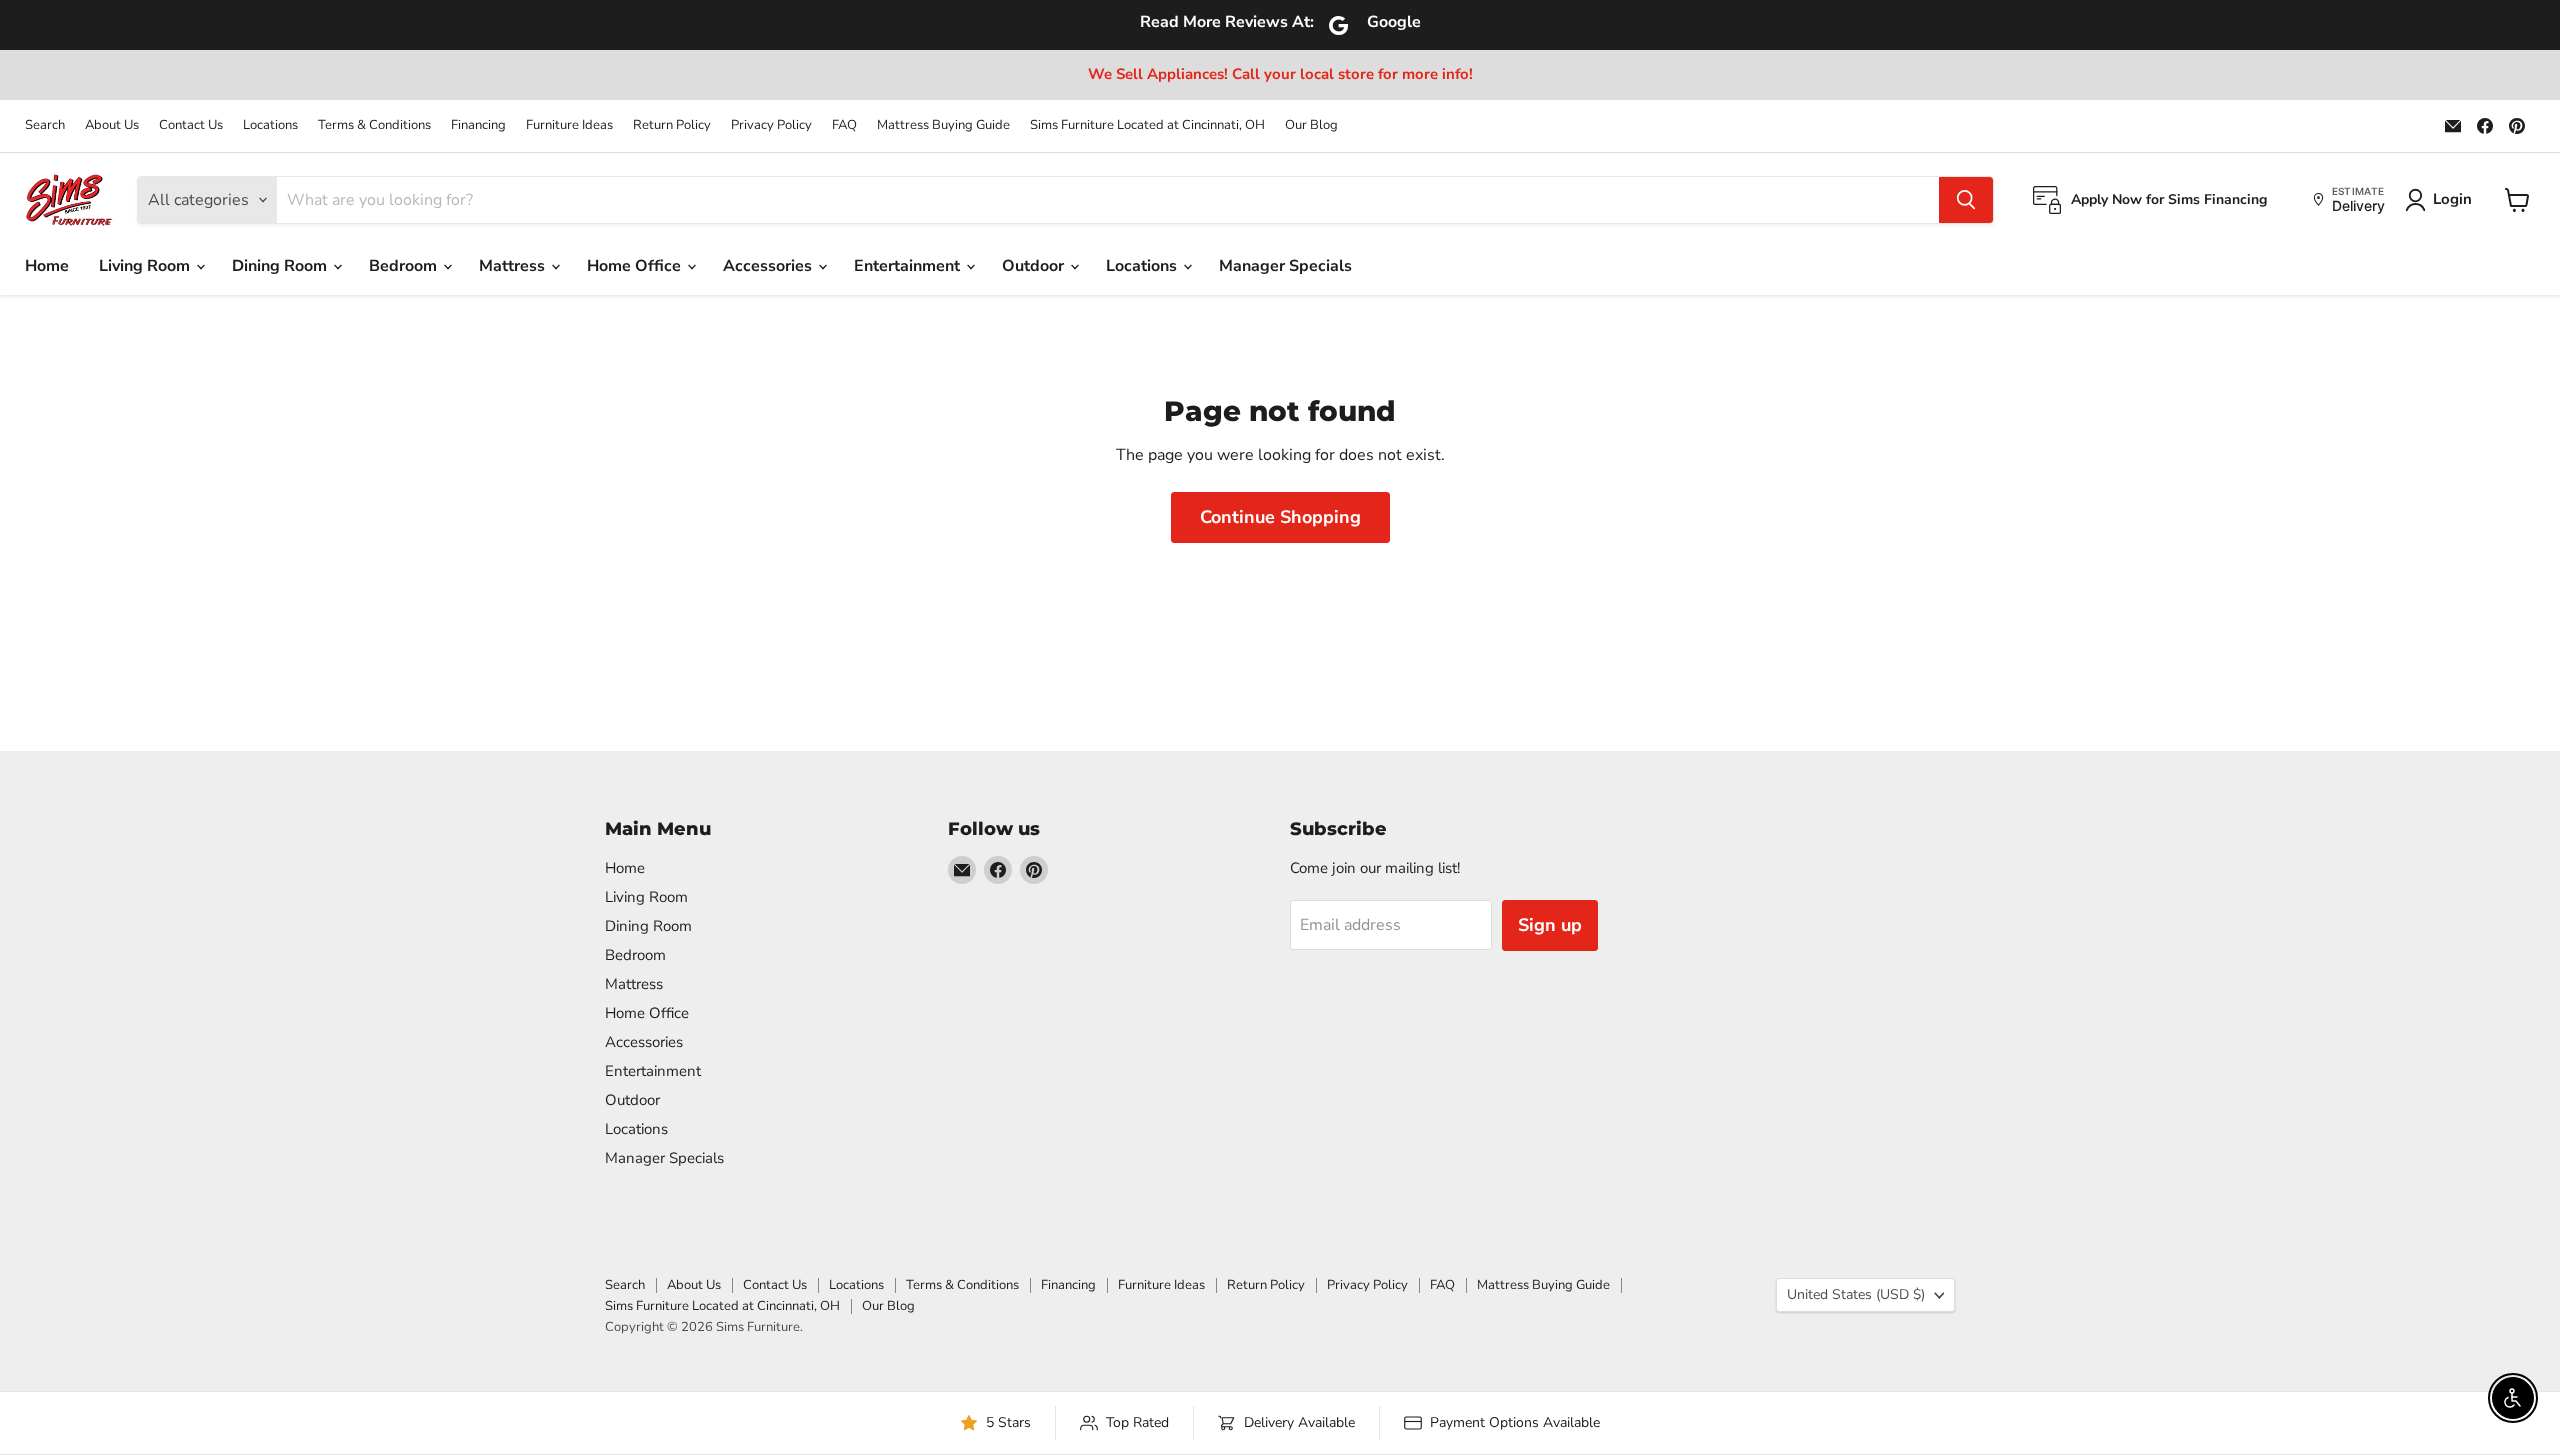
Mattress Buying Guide (943, 125)
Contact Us (191, 125)
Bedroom (405, 266)
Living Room (146, 266)
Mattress (514, 266)
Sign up (1550, 925)
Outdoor (1035, 266)
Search (45, 125)
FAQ (844, 125)
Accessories (769, 266)
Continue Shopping (1280, 517)
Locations (270, 125)
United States (1856, 1294)
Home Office (636, 266)
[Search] (1966, 200)
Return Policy (672, 125)
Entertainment (909, 266)
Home (47, 266)
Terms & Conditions (374, 125)
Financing (478, 125)
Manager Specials (1285, 266)
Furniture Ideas (569, 125)
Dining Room (281, 266)
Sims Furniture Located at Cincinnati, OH (1147, 125)
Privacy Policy (771, 125)
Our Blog (1311, 125)
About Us (112, 125)
